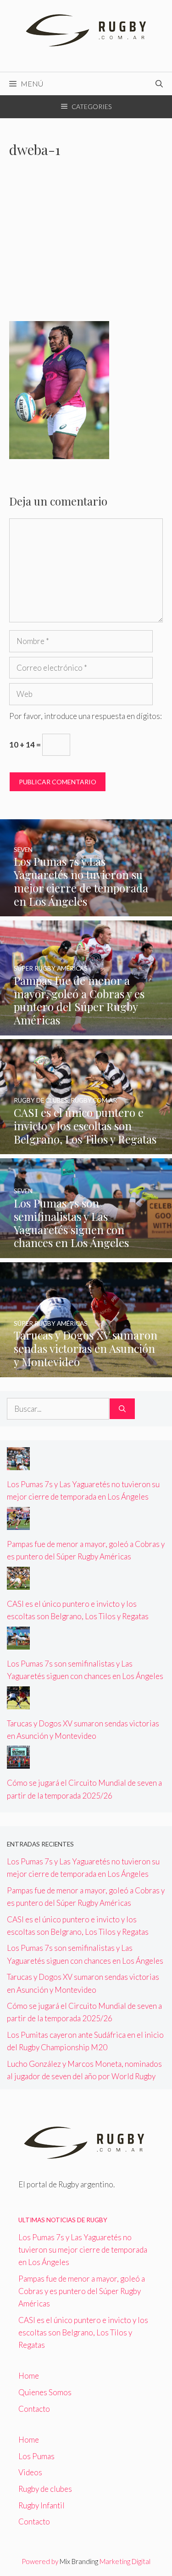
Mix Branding (79, 2561)
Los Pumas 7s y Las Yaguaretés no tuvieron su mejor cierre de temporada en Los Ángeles (83, 2250)
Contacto (34, 2409)
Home (29, 2376)
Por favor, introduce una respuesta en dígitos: (86, 716)
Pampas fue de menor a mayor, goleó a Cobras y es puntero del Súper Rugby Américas (82, 2291)
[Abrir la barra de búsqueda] (159, 84)
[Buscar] (122, 1409)
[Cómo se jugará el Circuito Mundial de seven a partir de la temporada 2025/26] (18, 1762)
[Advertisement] (86, 245)
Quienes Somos (45, 2392)
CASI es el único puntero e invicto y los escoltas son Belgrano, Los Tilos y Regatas (83, 2332)
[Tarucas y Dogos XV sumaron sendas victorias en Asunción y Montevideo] (86, 1371)
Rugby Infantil (42, 2505)
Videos (30, 2472)
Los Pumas (36, 2456)
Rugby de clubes (45, 2489)
